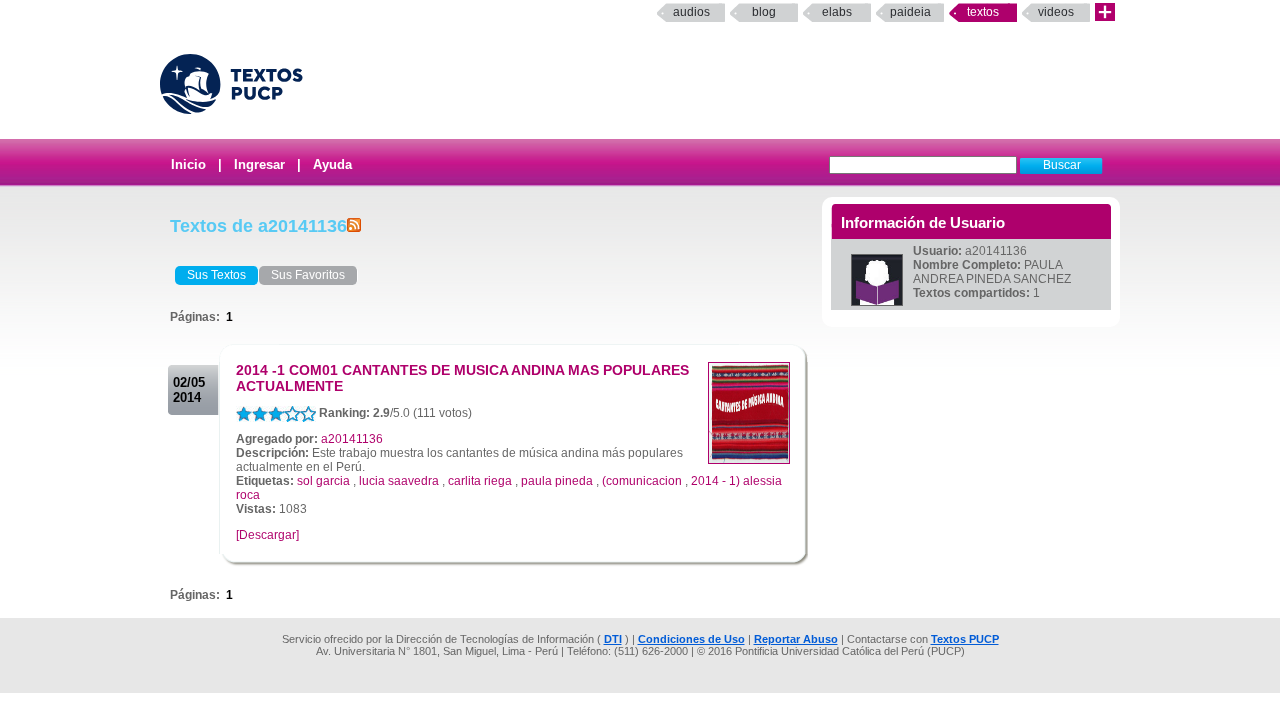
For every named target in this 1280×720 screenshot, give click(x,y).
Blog (764, 12)
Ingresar (259, 164)
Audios (691, 12)
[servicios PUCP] (1105, 12)
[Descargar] (267, 535)
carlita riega (480, 481)
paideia (910, 12)
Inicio (188, 164)
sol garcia (323, 481)
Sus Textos (216, 275)
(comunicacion (642, 481)
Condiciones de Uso (691, 639)
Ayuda (332, 164)
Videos (1056, 12)
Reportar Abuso (796, 639)
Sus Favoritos (308, 275)
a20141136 (352, 439)
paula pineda (557, 481)
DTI (613, 639)
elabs (837, 12)
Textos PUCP (965, 639)
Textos (983, 12)
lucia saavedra (399, 481)
